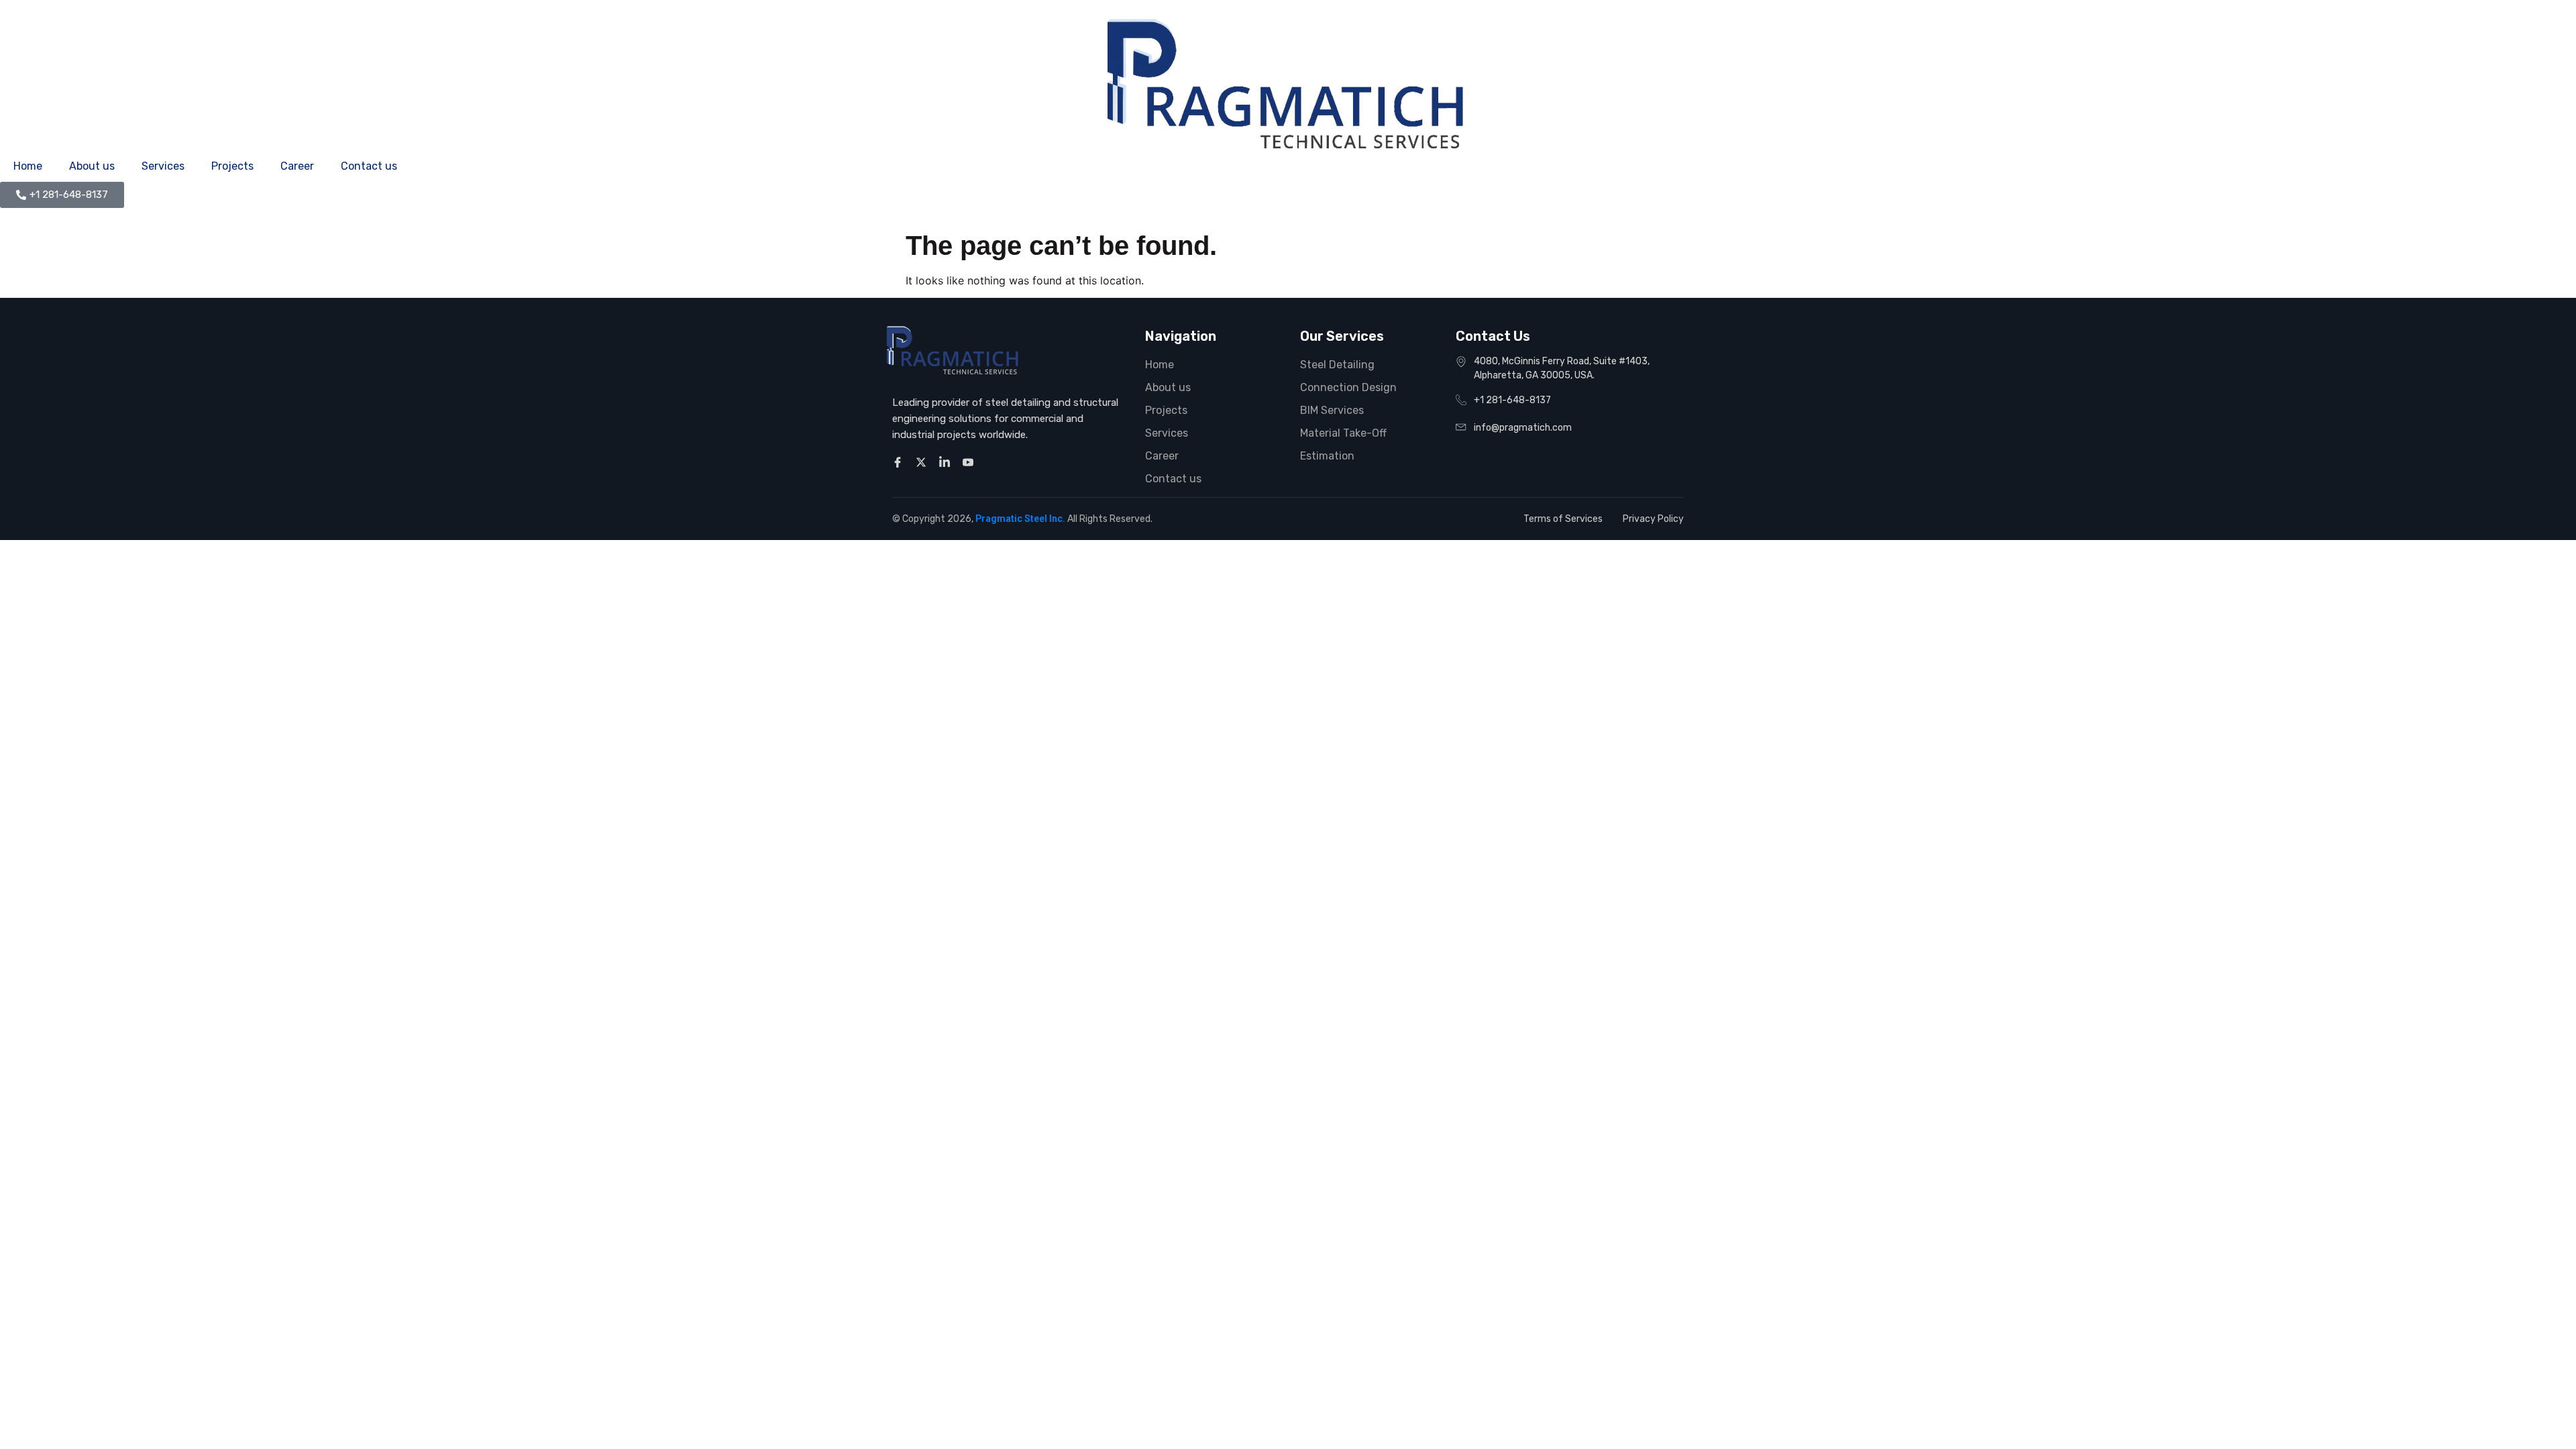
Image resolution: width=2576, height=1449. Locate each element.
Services (163, 166)
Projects (232, 166)
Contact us (369, 166)
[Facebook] (900, 462)
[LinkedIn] (947, 462)
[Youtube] (970, 462)
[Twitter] (923, 462)
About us (92, 166)
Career (297, 166)
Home (28, 166)
